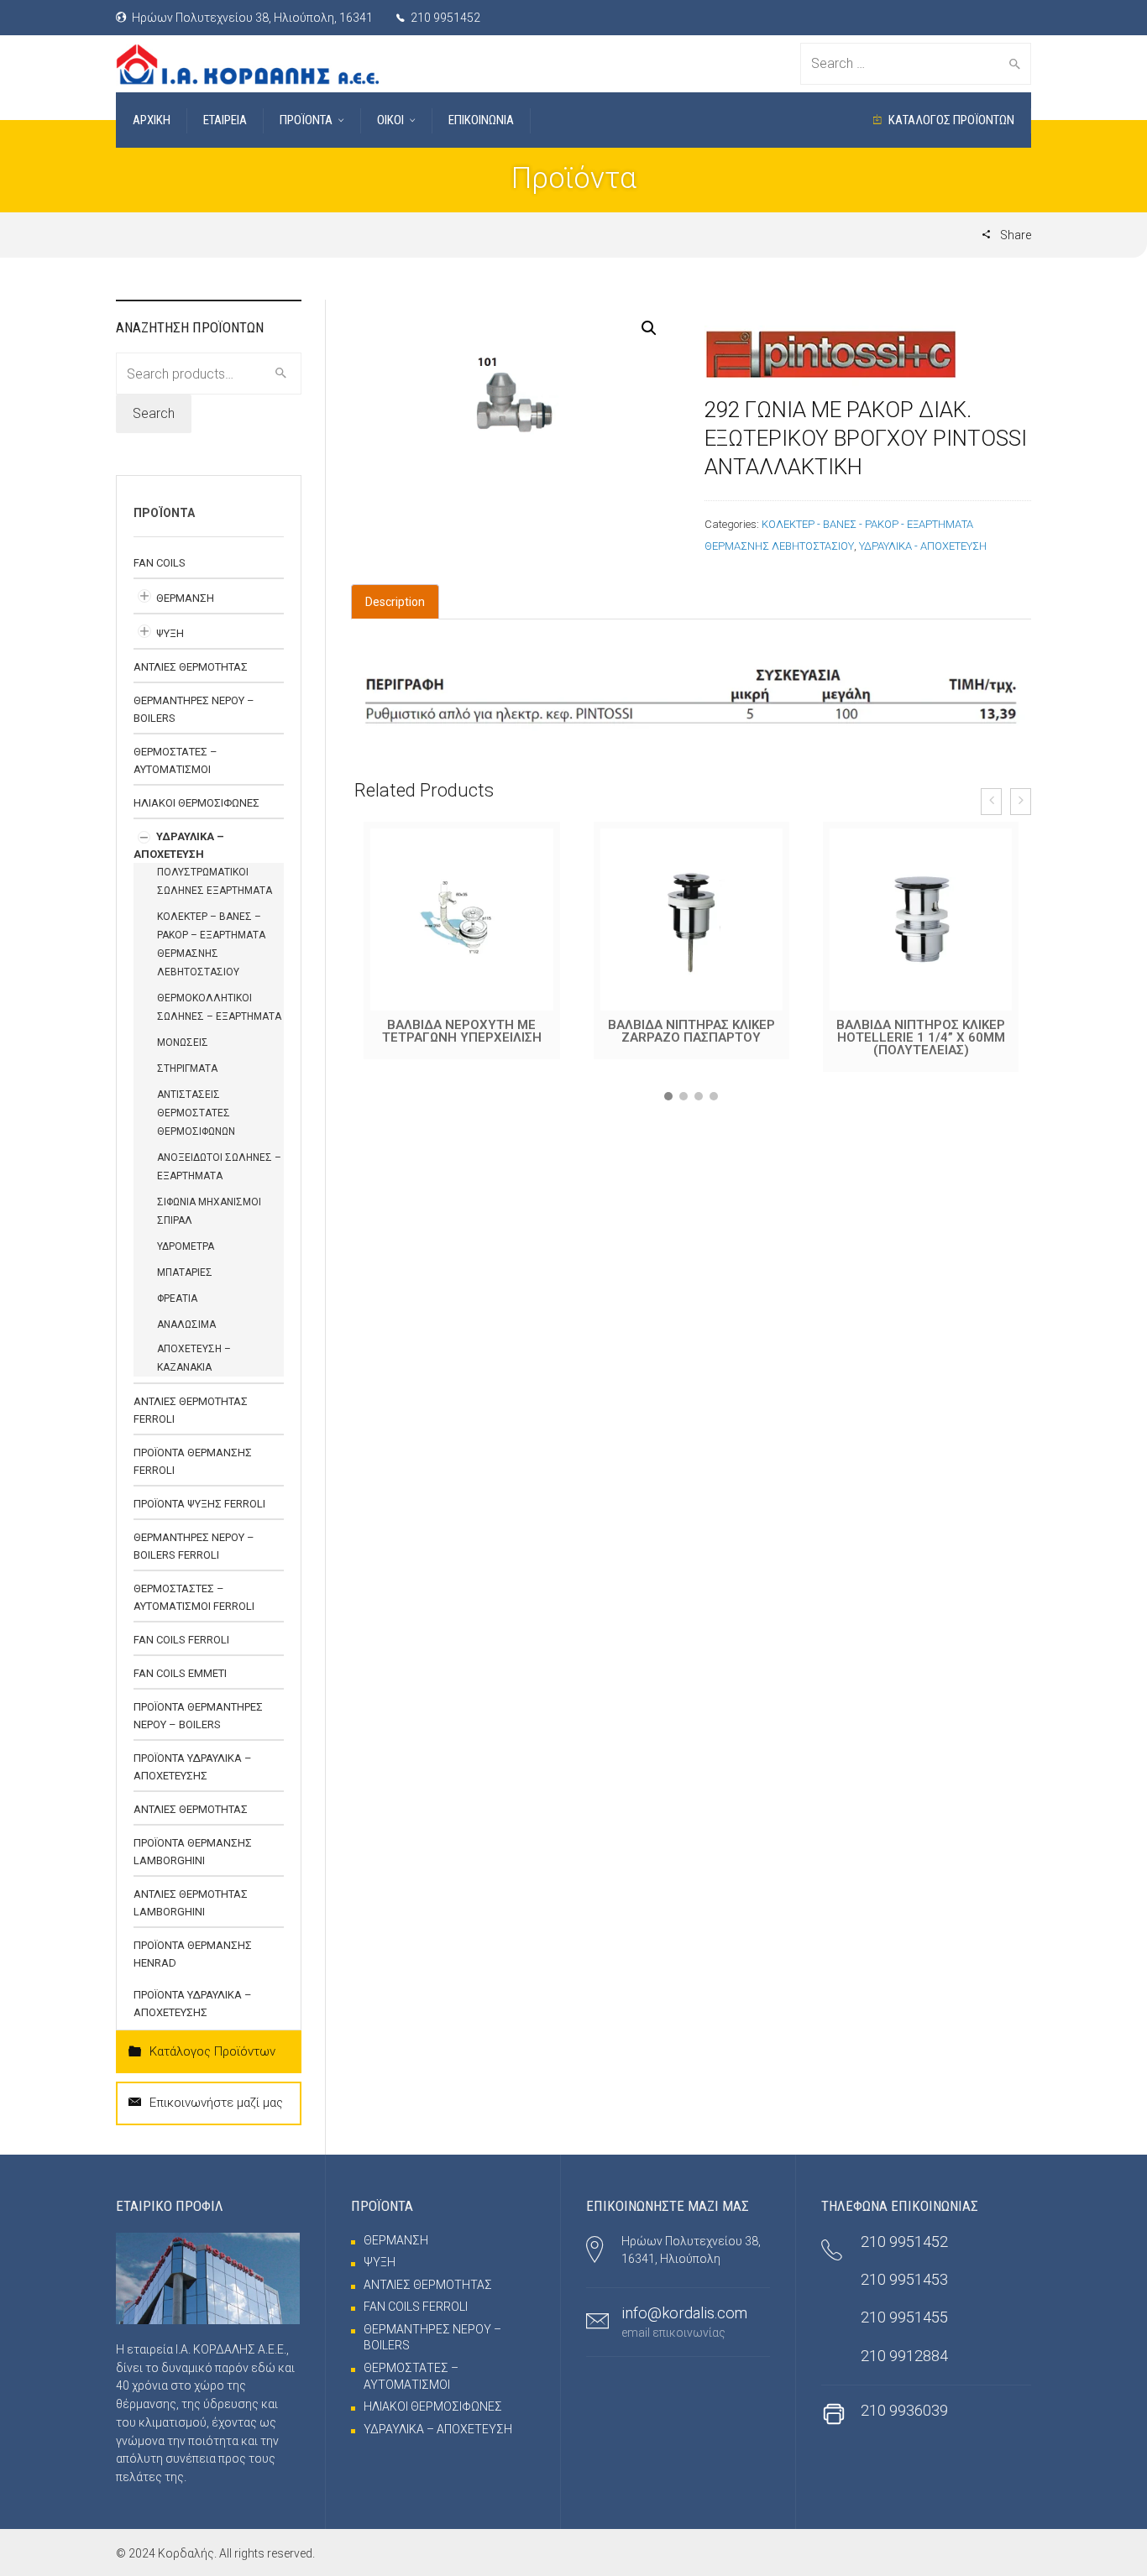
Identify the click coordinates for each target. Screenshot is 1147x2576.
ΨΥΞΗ (170, 633)
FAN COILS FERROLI (181, 1640)
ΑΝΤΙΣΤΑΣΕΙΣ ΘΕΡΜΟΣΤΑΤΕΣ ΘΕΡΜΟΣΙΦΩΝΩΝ (196, 1113)
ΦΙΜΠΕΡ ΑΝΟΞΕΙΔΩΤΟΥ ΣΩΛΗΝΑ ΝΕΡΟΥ (921, 1031)
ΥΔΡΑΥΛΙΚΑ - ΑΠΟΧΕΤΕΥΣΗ (923, 546)
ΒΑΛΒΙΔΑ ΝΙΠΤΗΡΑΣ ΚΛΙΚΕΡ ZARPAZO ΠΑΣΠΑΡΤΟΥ (462, 1031)
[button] (668, 1096)
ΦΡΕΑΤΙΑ (177, 1298)
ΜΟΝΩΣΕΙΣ (183, 1042)
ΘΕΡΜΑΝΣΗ (185, 598)
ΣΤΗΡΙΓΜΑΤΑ (187, 1069)
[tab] (395, 602)
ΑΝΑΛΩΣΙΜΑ (186, 1325)
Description (395, 602)
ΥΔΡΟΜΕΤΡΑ (186, 1246)
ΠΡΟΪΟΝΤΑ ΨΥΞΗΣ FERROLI (199, 1504)
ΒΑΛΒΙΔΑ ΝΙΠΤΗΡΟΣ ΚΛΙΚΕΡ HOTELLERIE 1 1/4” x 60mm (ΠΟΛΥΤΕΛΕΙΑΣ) (691, 1037)
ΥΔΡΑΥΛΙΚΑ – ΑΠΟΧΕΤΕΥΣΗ (438, 2429)
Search (154, 413)
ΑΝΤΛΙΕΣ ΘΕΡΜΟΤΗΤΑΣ (191, 667)
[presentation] (991, 802)
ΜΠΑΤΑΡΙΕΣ (185, 1272)
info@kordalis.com (684, 2313)
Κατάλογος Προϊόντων (212, 2051)
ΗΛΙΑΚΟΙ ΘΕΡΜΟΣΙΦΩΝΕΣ (196, 803)
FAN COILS (160, 563)
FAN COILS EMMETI (180, 1673)
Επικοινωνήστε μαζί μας (216, 2103)
